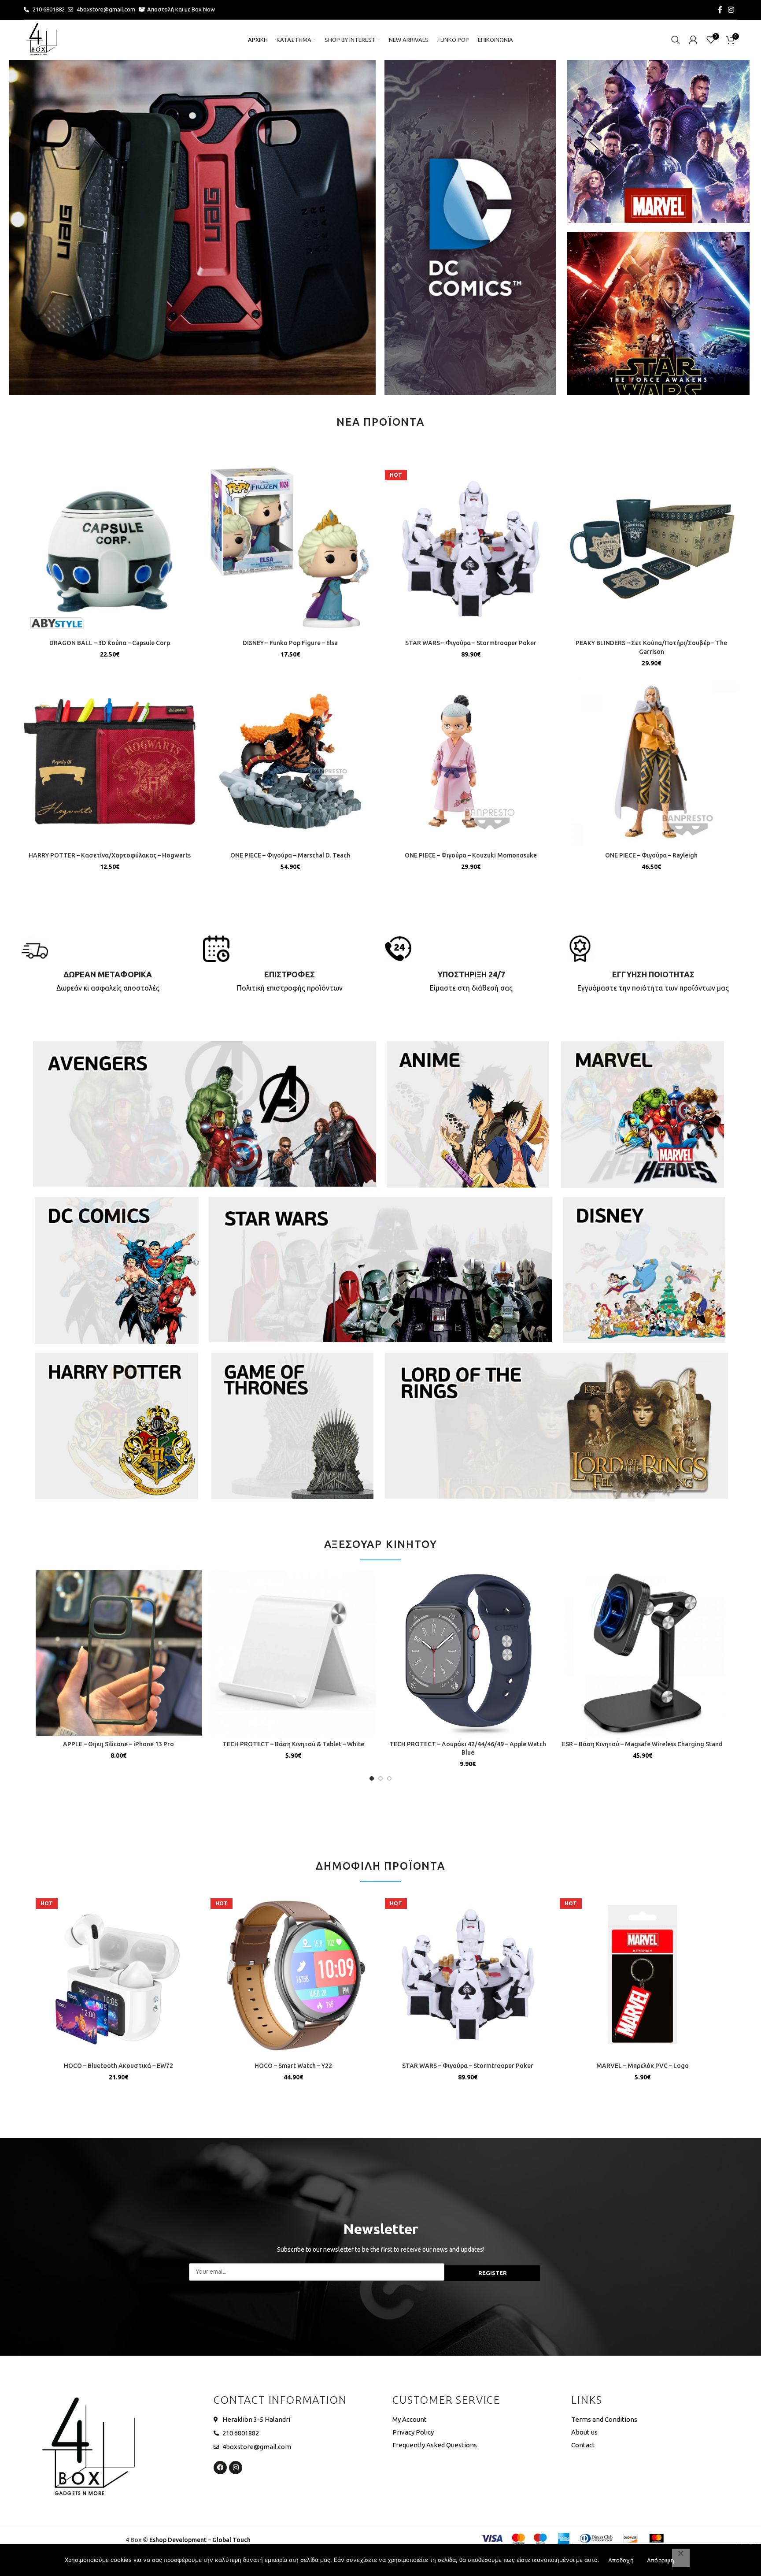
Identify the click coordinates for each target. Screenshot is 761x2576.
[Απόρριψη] (681, 2558)
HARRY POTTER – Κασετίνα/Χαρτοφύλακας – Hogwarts (110, 855)
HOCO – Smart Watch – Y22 (293, 2066)
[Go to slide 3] (389, 1778)
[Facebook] (220, 2468)
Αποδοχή (621, 2560)
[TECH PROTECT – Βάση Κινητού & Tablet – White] (294, 1653)
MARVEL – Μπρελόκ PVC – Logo (643, 2066)
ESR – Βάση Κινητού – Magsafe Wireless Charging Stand (642, 1744)
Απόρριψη (661, 2560)
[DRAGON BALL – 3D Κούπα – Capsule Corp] (110, 549)
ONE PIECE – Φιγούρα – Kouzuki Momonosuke (471, 855)
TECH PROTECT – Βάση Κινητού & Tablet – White (293, 1744)
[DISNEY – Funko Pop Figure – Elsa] (290, 549)
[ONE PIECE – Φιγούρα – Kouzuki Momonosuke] (471, 761)
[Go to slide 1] (372, 1778)
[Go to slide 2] (380, 1778)
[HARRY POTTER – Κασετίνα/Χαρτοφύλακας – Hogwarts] (110, 761)
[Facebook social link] (720, 10)
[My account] (693, 40)
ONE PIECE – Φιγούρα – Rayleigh (651, 855)
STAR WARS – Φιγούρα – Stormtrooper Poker (471, 643)
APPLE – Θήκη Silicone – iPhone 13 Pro (118, 1744)
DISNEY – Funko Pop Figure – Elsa (290, 643)
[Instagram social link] (731, 10)
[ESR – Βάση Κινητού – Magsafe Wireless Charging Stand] (643, 1653)
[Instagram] (236, 2468)
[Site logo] (41, 39)
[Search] (676, 40)
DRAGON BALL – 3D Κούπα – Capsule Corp (110, 643)
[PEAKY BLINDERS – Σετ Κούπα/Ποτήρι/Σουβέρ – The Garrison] (651, 549)
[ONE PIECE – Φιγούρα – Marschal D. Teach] (290, 761)
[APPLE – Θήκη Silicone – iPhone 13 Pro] (119, 1653)
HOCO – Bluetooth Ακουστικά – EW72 (118, 2066)
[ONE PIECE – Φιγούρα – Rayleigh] (651, 761)
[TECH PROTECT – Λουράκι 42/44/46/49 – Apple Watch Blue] (468, 1653)
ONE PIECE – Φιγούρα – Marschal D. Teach (290, 855)
